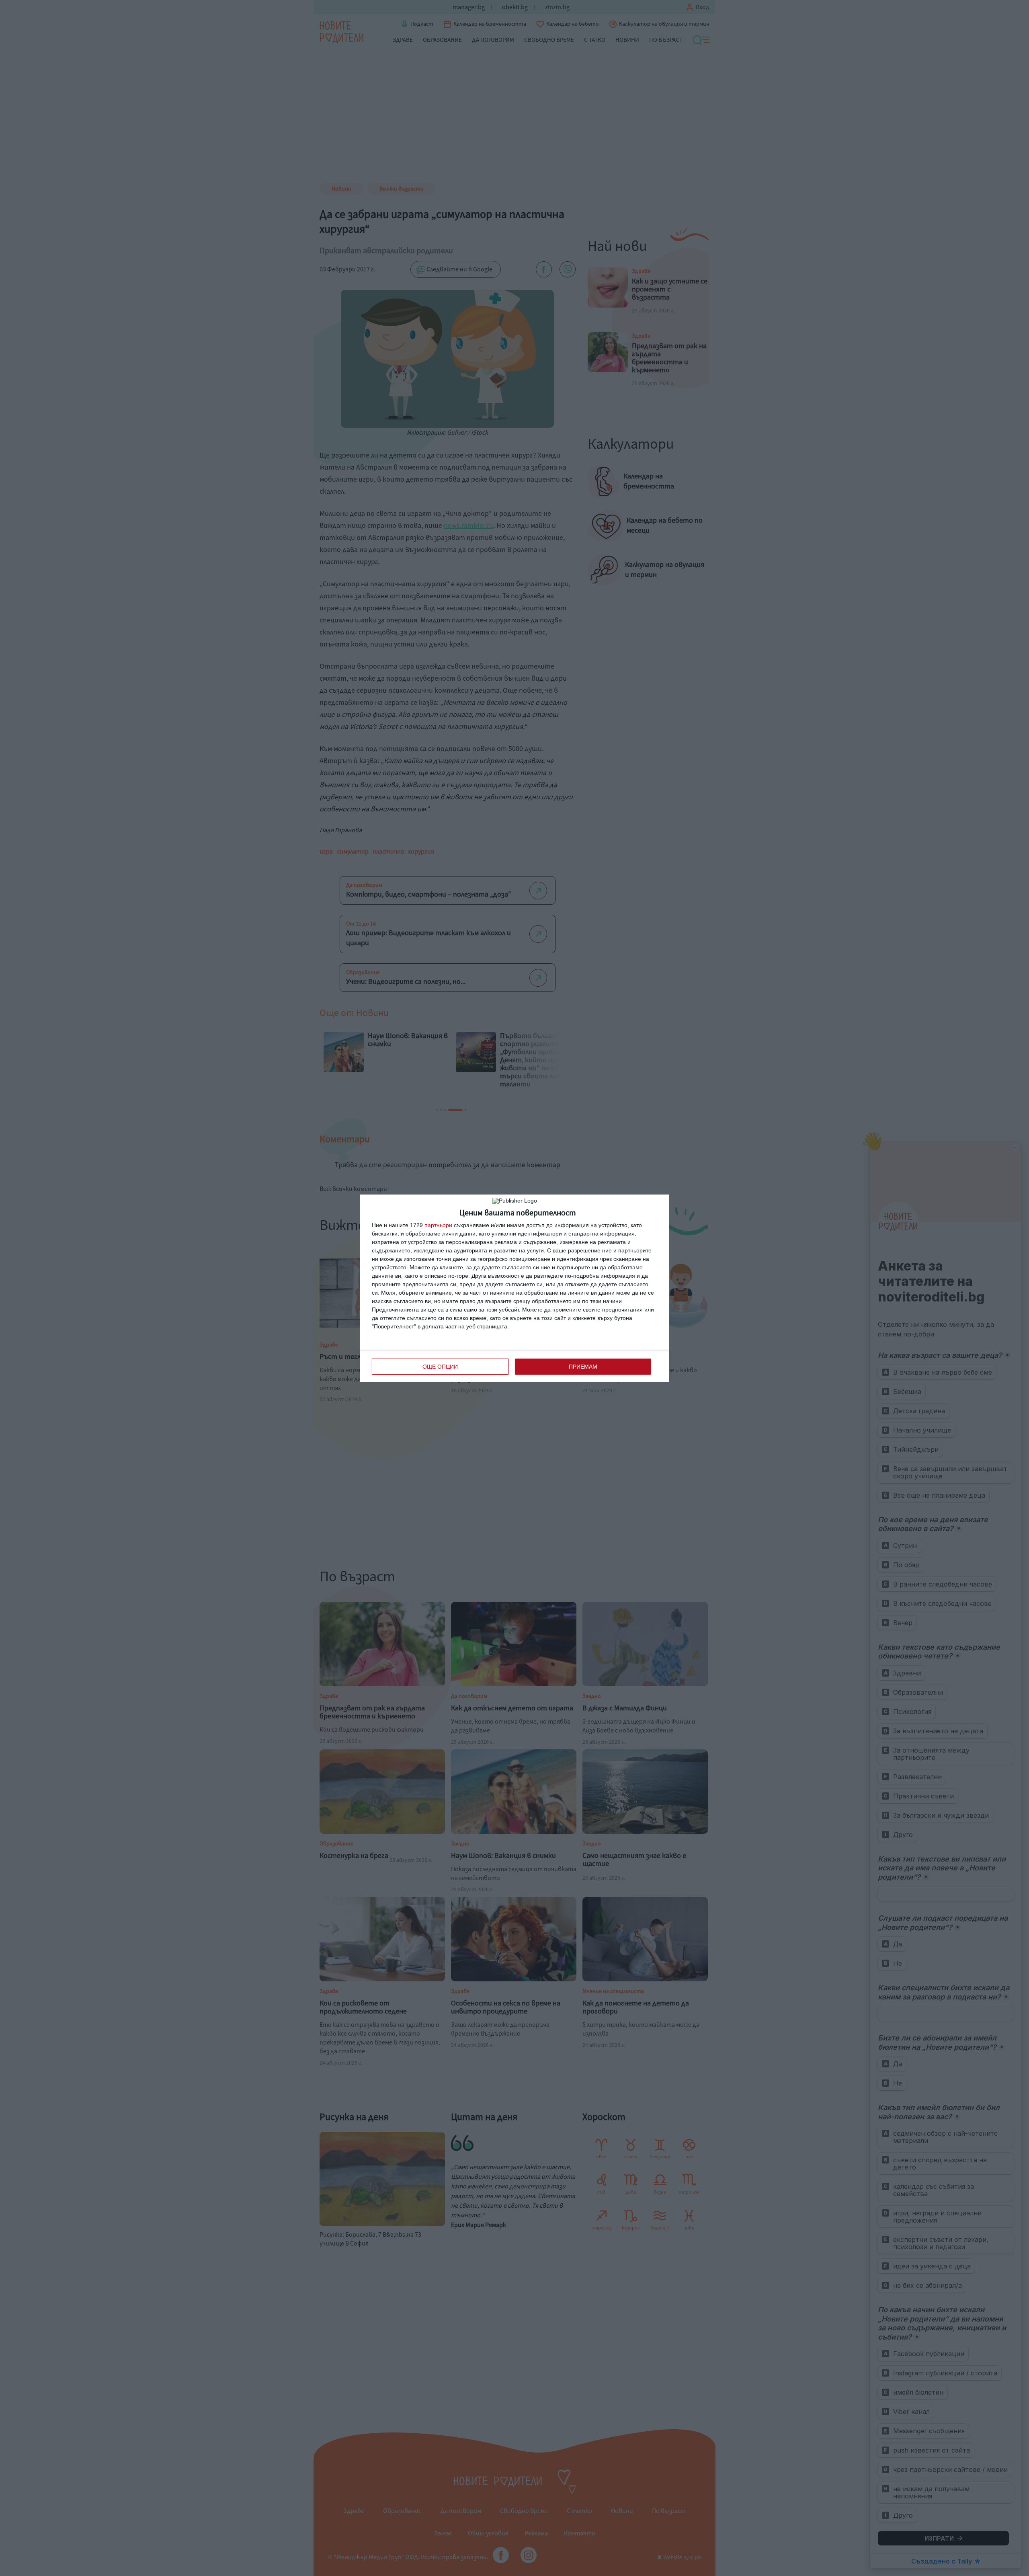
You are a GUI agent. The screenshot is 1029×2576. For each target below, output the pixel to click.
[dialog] (514, 1288)
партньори (438, 1225)
